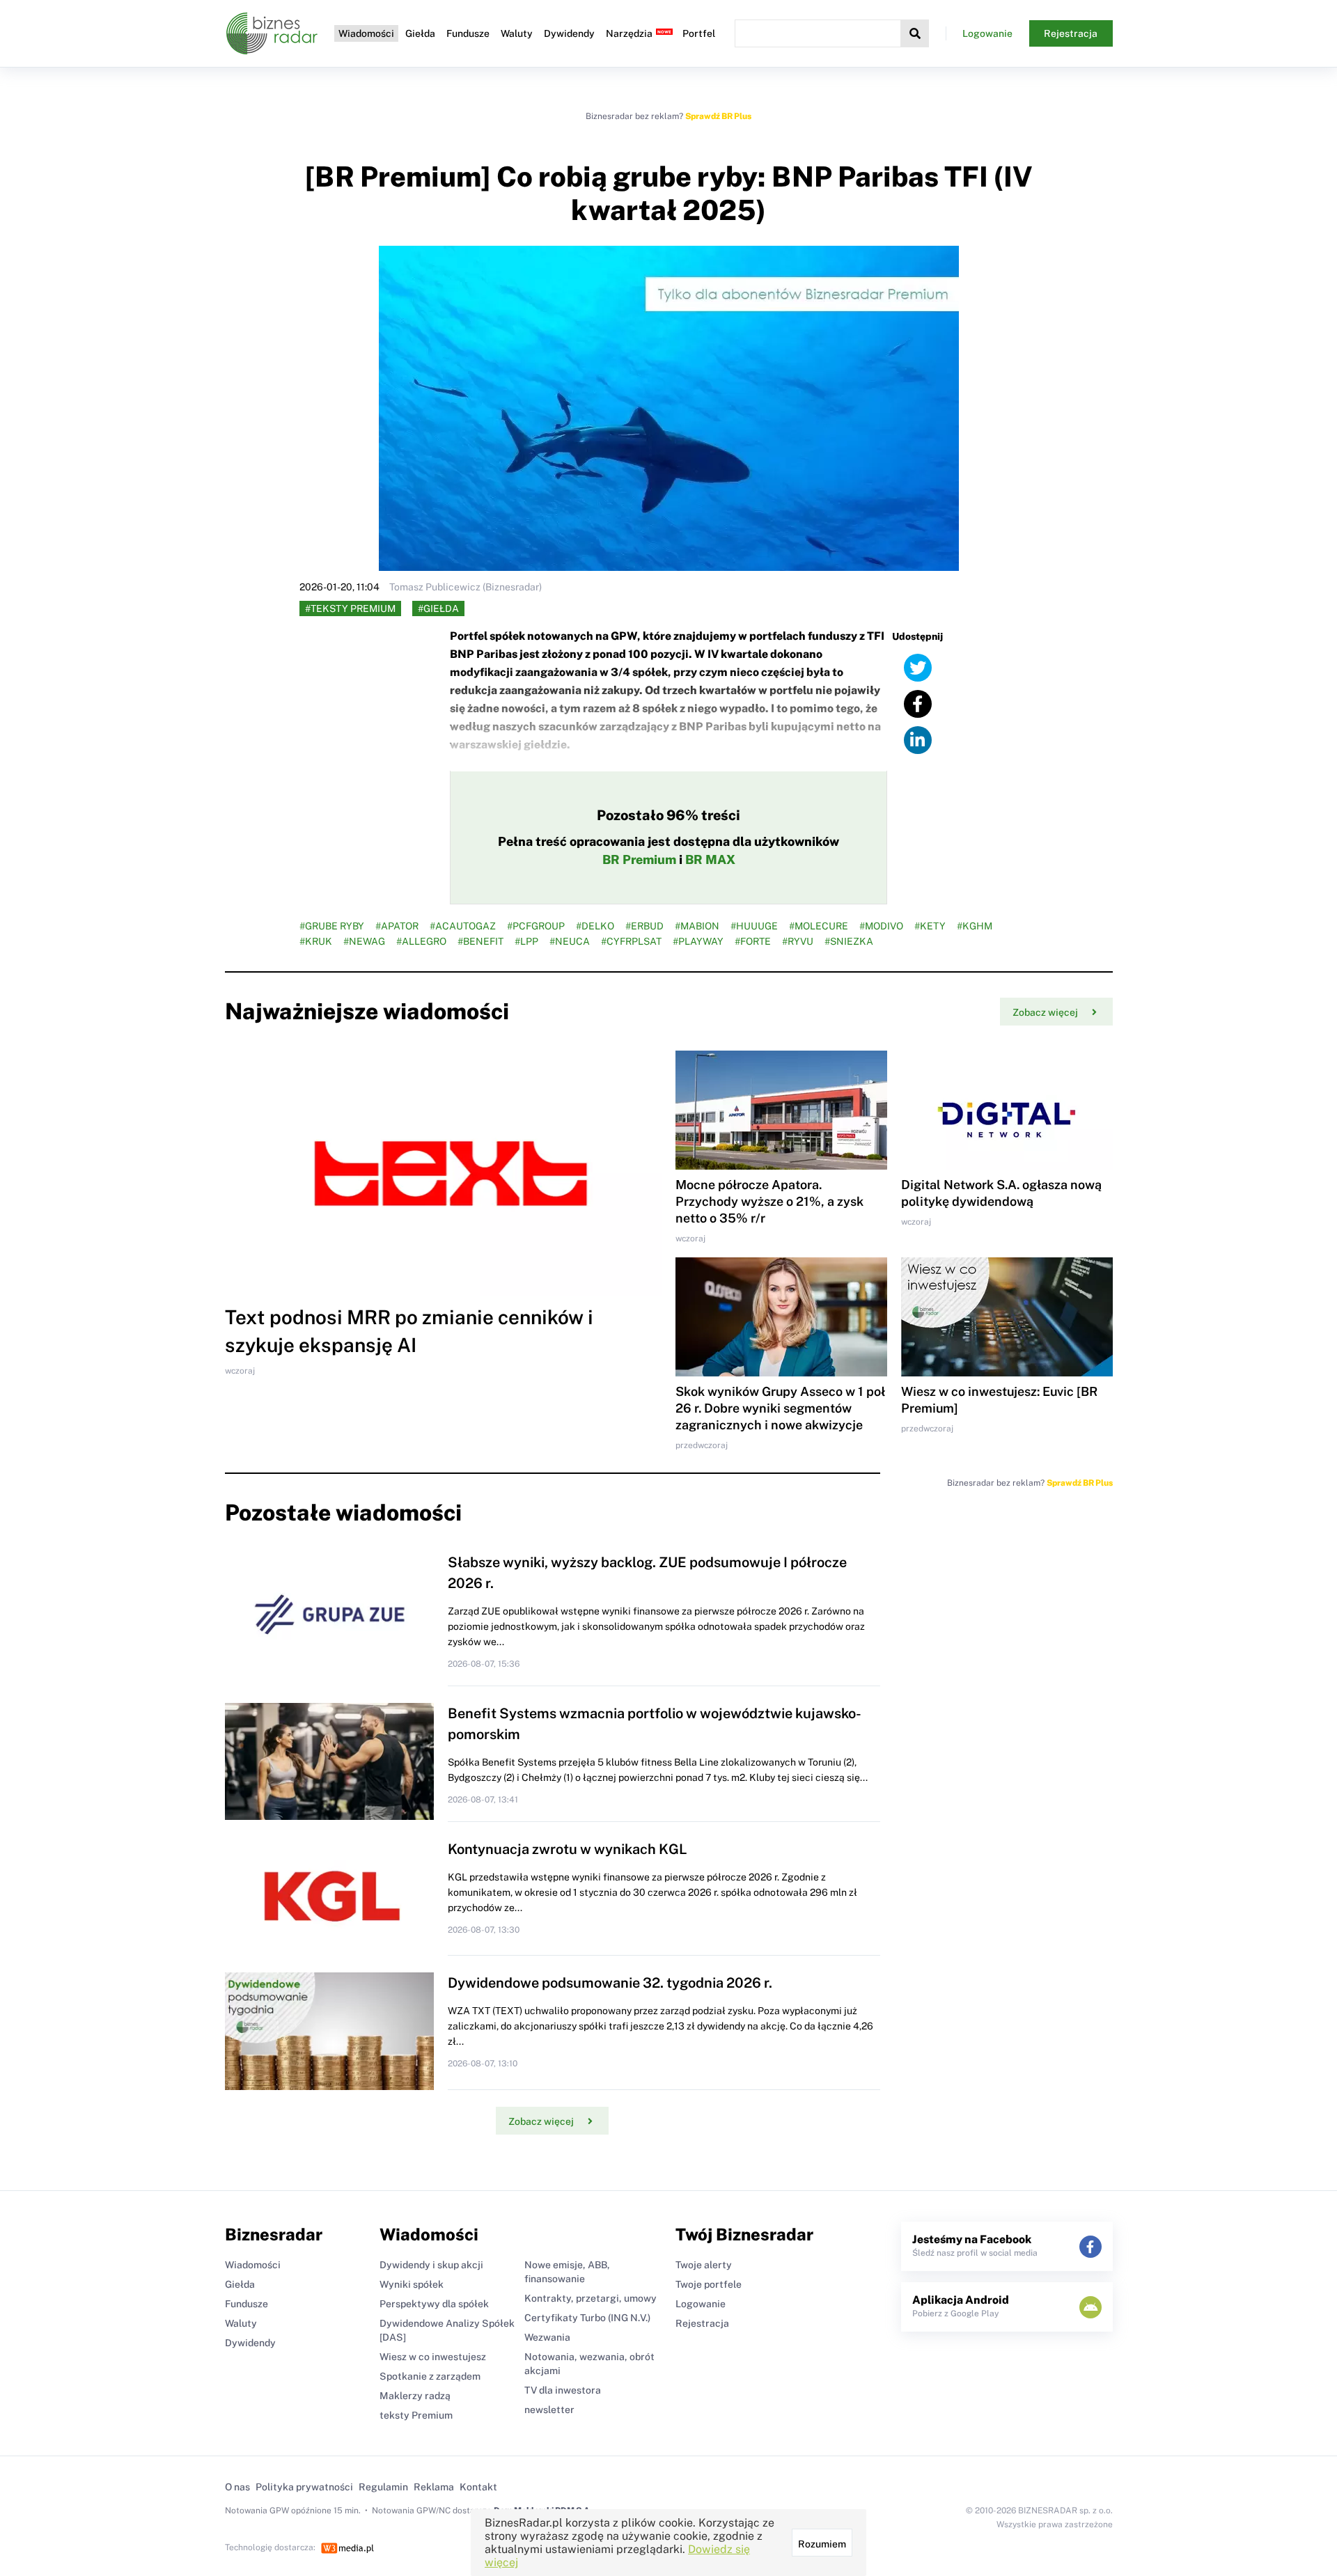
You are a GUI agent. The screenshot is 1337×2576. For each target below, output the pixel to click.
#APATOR (397, 926)
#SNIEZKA (849, 941)
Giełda (420, 33)
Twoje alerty (704, 2265)
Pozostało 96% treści (668, 815)
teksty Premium (416, 2415)
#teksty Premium (350, 608)
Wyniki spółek (412, 2284)
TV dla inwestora (563, 2390)
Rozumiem (822, 2544)
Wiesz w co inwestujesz (433, 2357)
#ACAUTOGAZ (463, 926)
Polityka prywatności (304, 2487)
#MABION (697, 926)
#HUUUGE (754, 926)
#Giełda (438, 608)
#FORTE (753, 941)
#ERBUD (644, 926)
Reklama (434, 2487)
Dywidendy (569, 33)
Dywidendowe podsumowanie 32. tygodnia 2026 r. (610, 1983)
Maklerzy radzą (415, 2396)
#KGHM (975, 926)
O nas (237, 2487)
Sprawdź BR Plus (718, 116)
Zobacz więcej (1045, 1012)
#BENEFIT (480, 941)
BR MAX (710, 859)
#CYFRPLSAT (631, 941)
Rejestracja (1071, 33)
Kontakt (478, 2487)
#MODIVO (881, 926)
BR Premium (639, 859)
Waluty (517, 33)
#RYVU (798, 941)
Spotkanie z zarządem (430, 2376)
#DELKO (595, 926)
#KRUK (316, 941)
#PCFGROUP (536, 926)
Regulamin (383, 2487)
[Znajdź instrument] (915, 33)
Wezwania (547, 2337)
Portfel (699, 33)
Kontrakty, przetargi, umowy (591, 2298)
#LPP (526, 941)
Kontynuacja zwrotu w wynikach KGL (568, 1849)
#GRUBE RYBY (332, 926)
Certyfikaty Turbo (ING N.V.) (587, 2318)
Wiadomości (366, 33)
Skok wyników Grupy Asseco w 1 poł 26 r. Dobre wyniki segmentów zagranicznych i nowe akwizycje (780, 1408)
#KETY (930, 926)
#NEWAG (364, 941)
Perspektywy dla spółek (434, 2304)
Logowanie (987, 33)
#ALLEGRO (421, 941)
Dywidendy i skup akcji (431, 2265)
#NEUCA (570, 941)
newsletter (549, 2410)
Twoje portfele (709, 2284)
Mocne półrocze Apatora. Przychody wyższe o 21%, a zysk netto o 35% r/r (769, 1201)
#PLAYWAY (698, 941)
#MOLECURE (819, 926)
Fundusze (468, 33)
